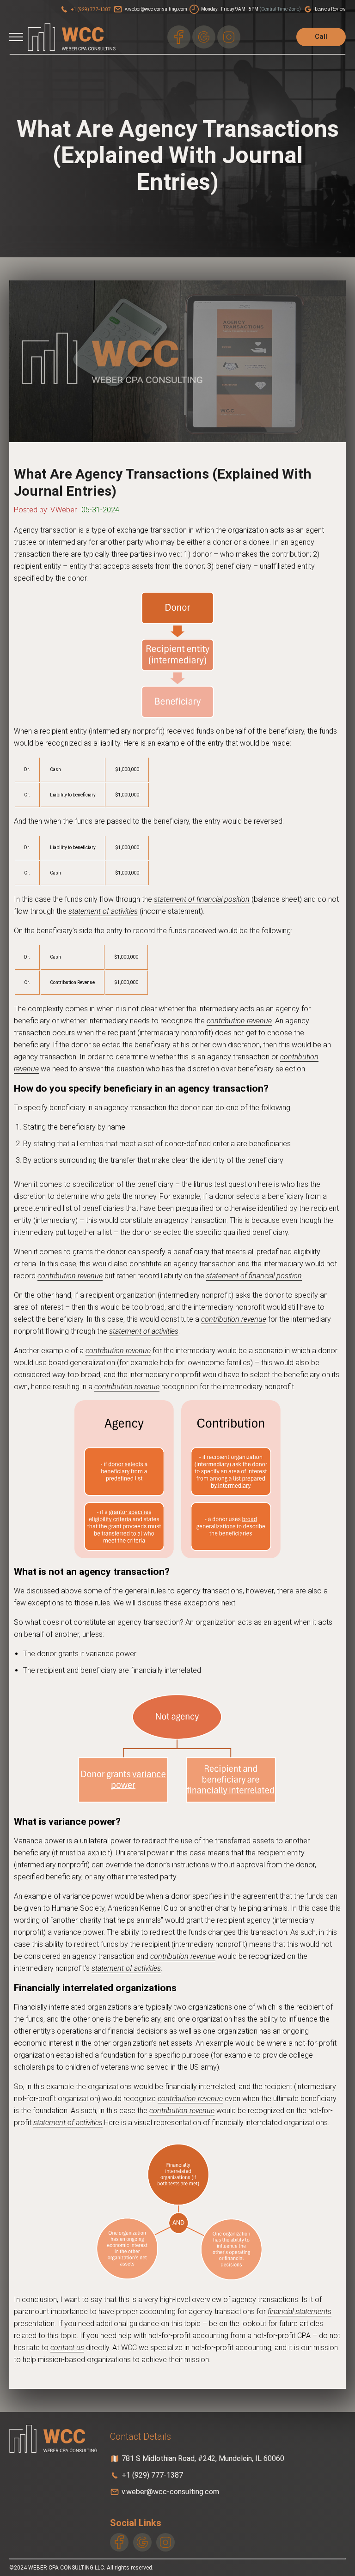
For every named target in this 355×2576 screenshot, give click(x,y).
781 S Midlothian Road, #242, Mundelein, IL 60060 (203, 2458)
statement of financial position (202, 899)
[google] (204, 37)
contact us (67, 2348)
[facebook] (179, 37)
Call (321, 36)
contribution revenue (239, 1021)
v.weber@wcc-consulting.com (156, 9)
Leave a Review (330, 9)
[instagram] (229, 37)
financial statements (300, 2312)
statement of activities (103, 911)
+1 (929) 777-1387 (91, 9)
